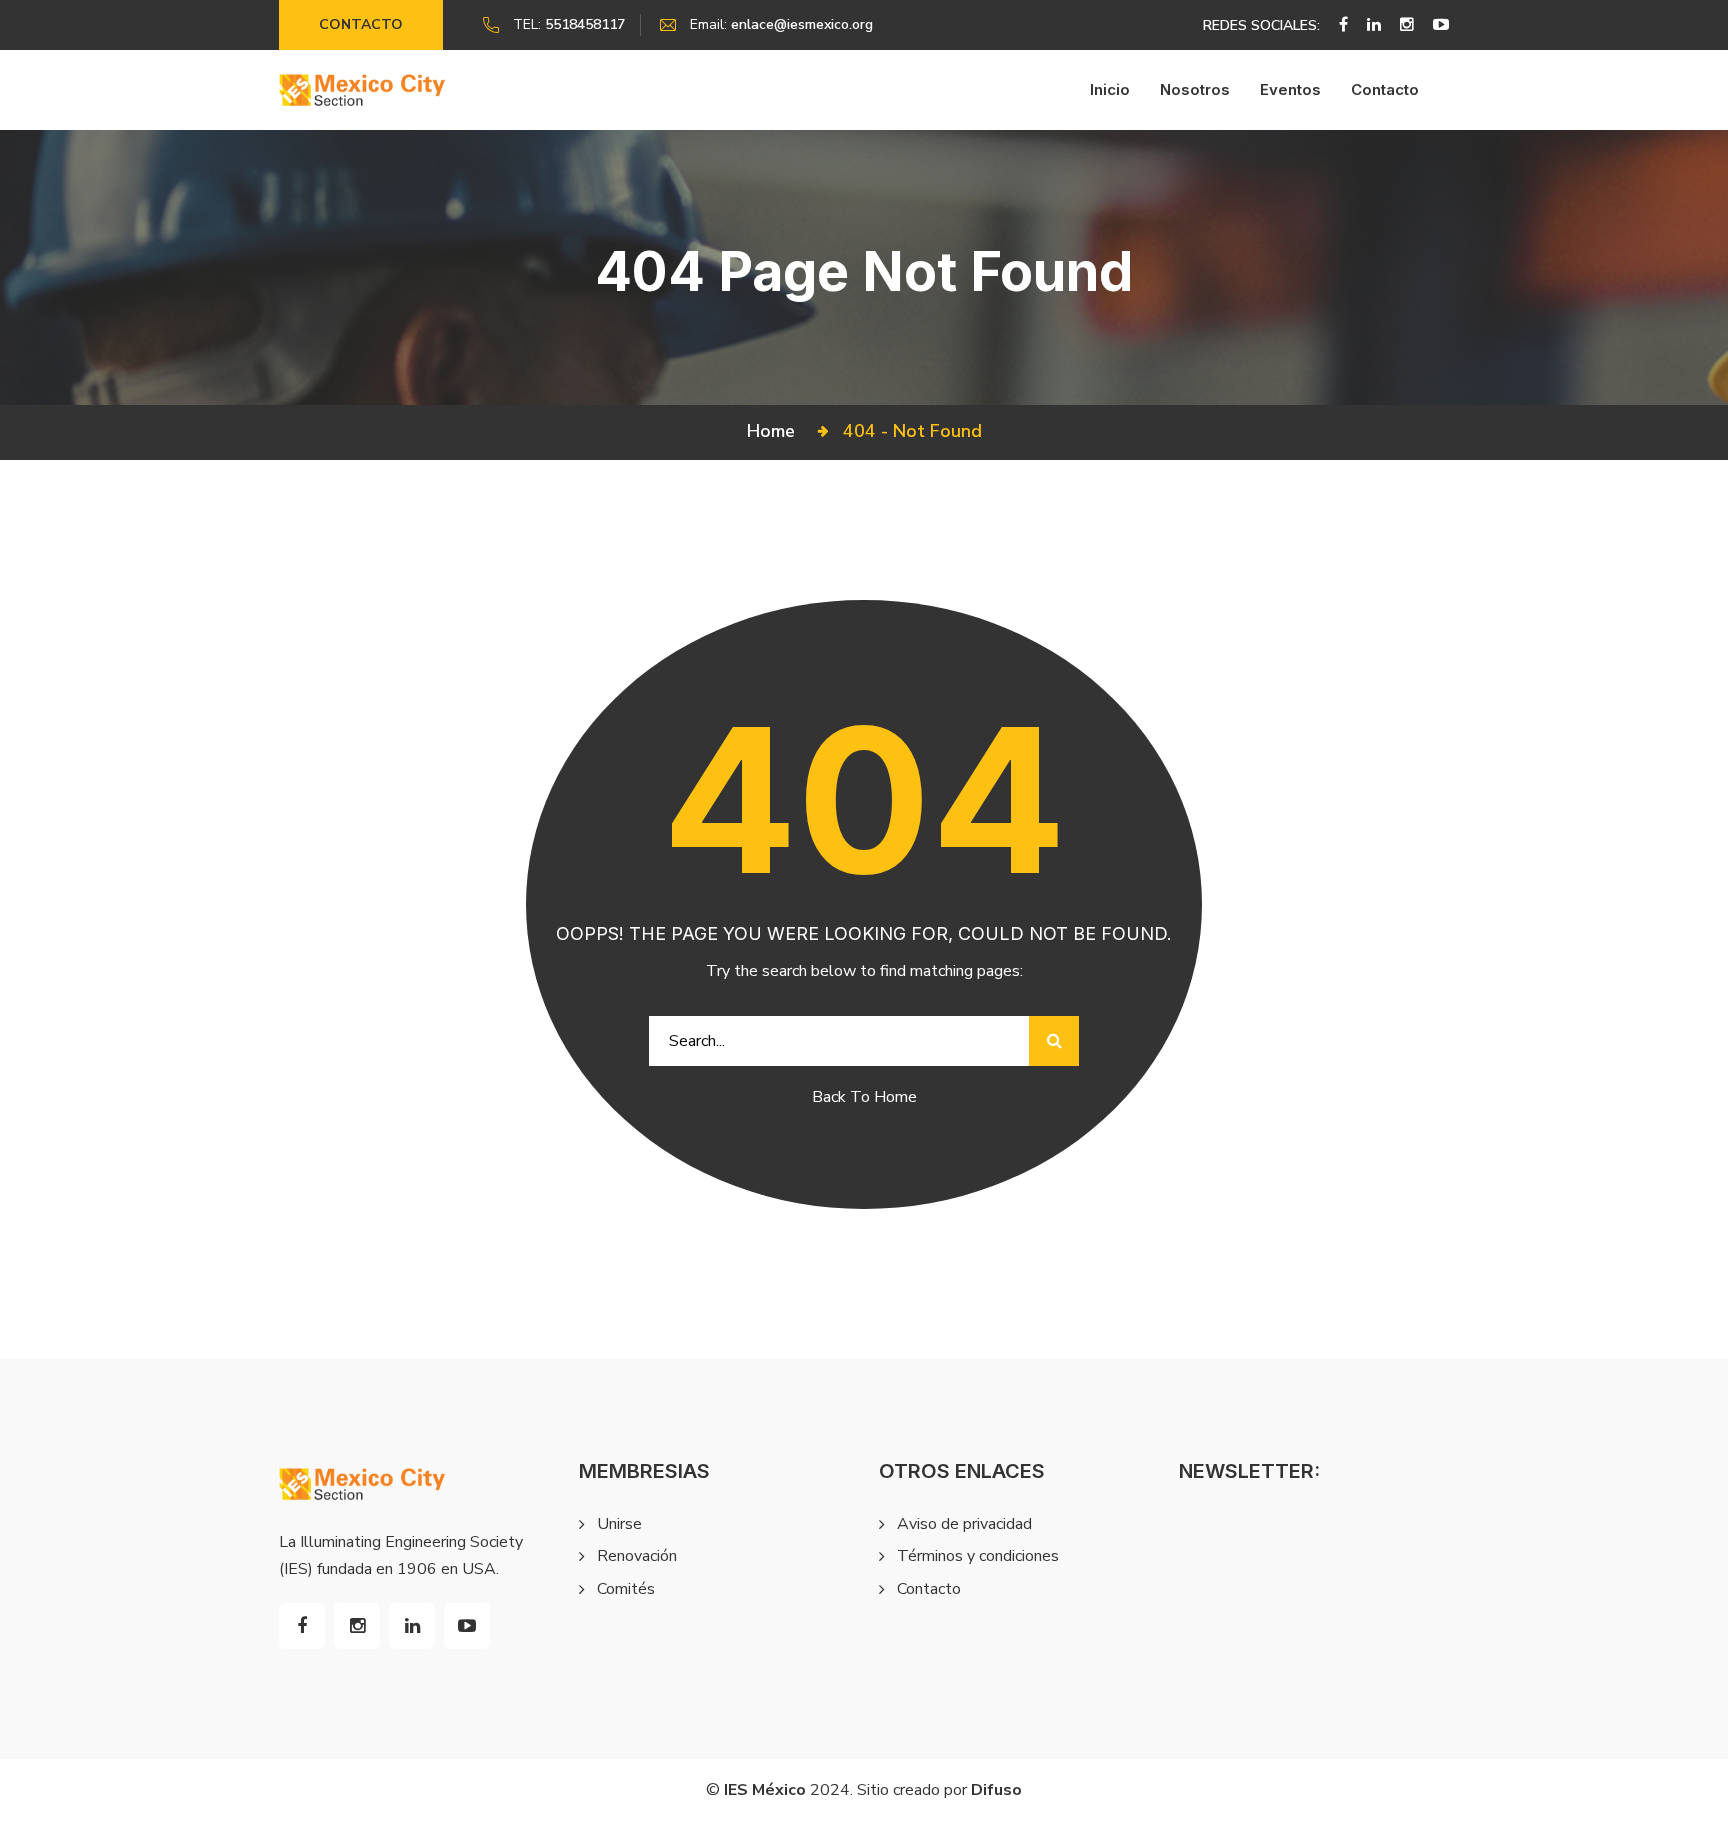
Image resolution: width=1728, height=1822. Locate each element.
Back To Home (864, 1097)
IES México (765, 1790)
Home (776, 431)
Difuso (996, 1790)
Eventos (1290, 89)
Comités (626, 1589)
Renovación (637, 1556)
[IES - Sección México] (362, 89)
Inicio (1110, 89)
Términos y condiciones (978, 1556)
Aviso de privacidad (964, 1524)
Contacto (361, 24)
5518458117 (585, 24)
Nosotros (1195, 89)
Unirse (619, 1524)
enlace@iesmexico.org (802, 24)
